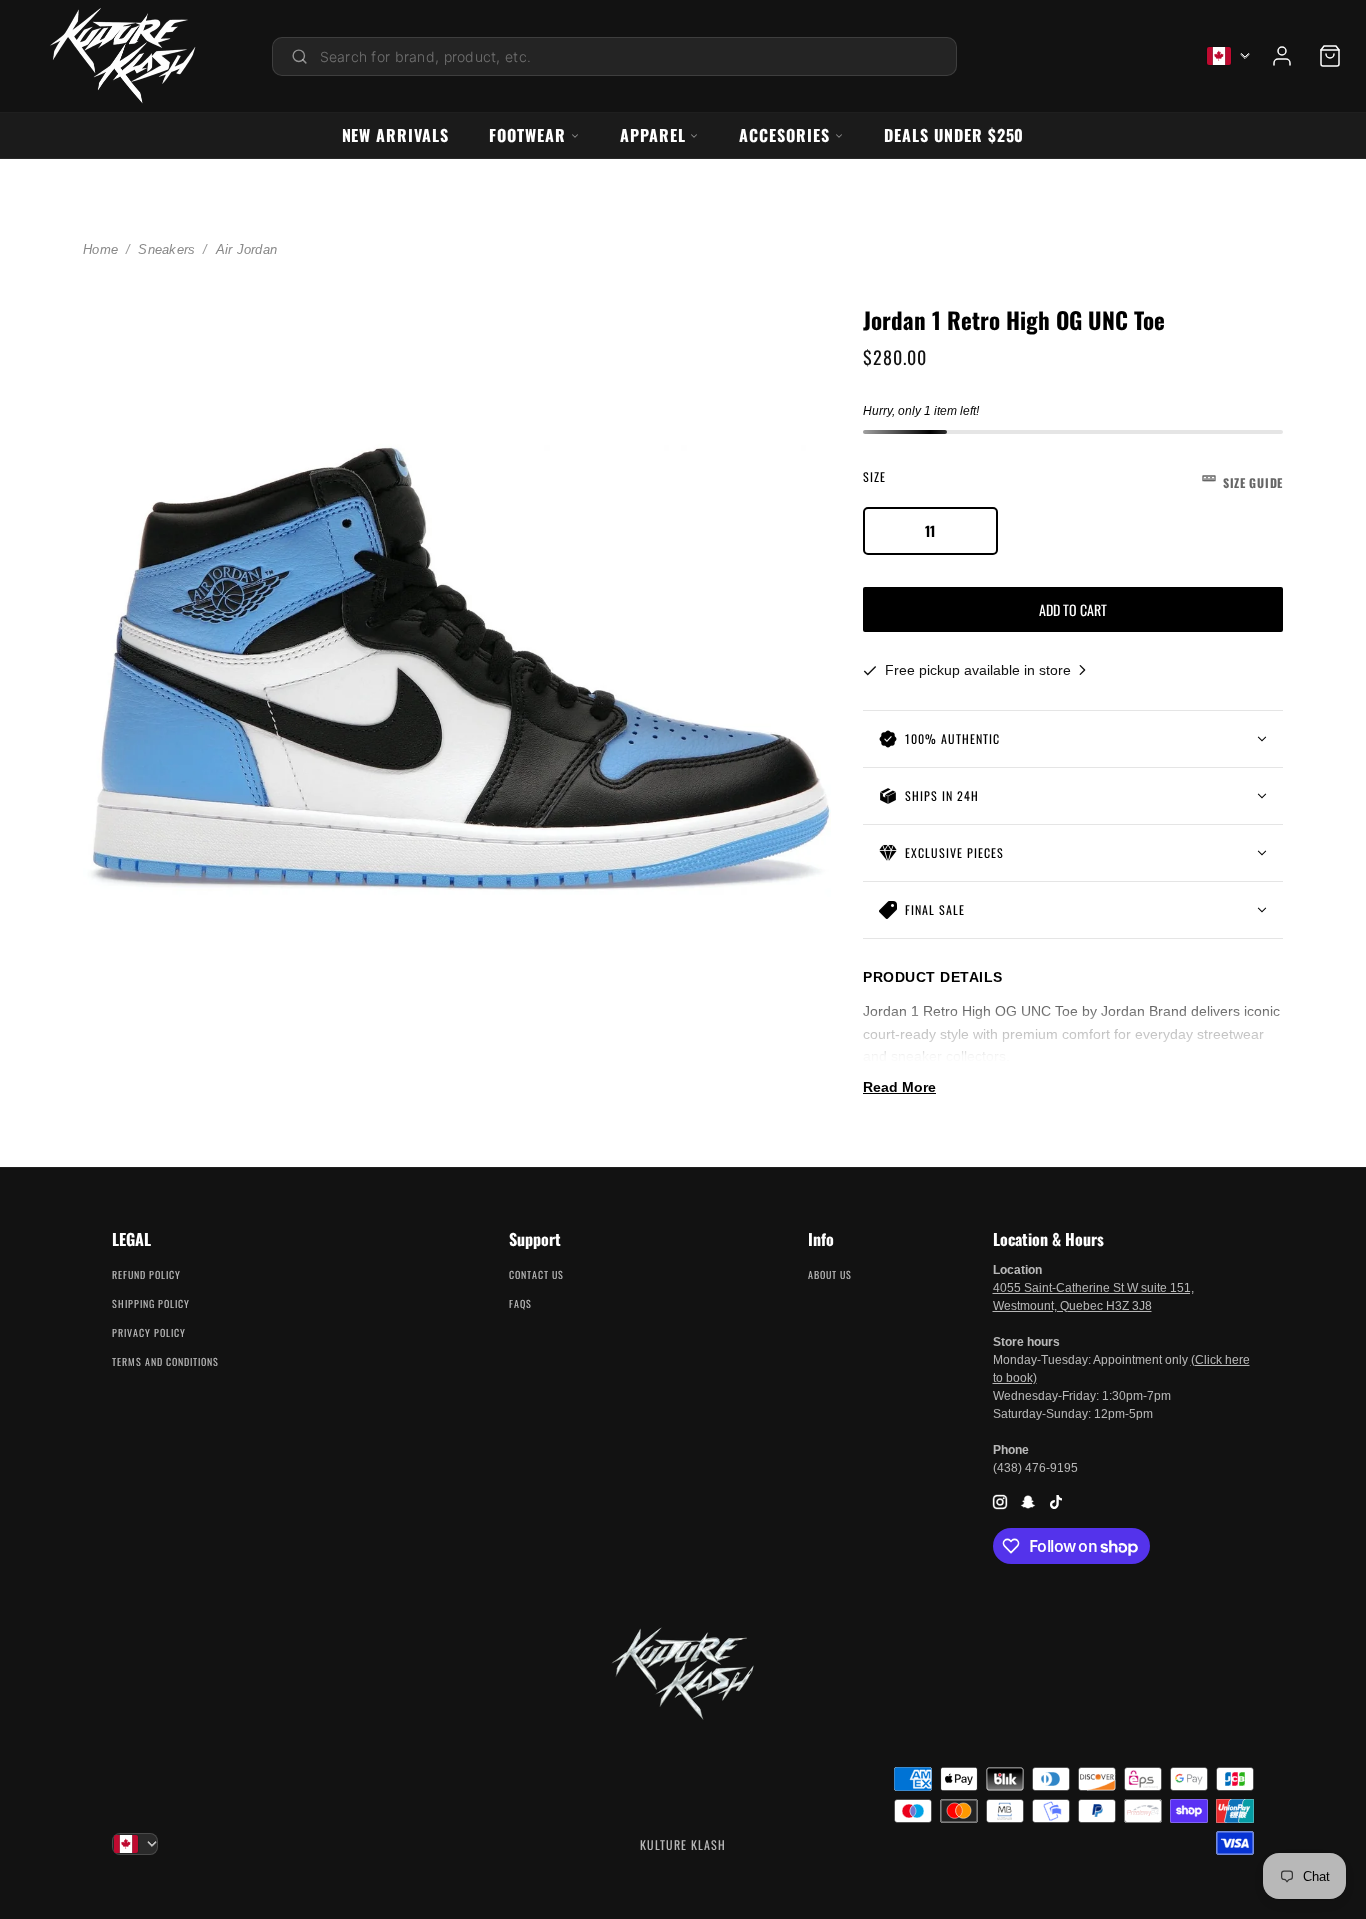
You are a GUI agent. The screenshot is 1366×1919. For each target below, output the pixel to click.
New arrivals (396, 135)
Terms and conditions (165, 1361)
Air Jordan (247, 249)
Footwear (527, 135)
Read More (899, 1087)
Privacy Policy (149, 1332)
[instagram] (1000, 1501)
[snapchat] (1028, 1501)
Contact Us (536, 1274)
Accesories (784, 135)
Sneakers (166, 249)
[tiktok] (1056, 1501)
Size (1073, 479)
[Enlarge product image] (457, 670)
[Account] (1282, 56)
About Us (830, 1274)
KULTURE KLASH (683, 1844)
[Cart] (1330, 56)
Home (100, 249)
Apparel (653, 135)
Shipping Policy (151, 1303)
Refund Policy (146, 1274)
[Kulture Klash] (122, 56)
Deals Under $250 (954, 135)
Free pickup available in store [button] (980, 670)
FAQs (520, 1303)
